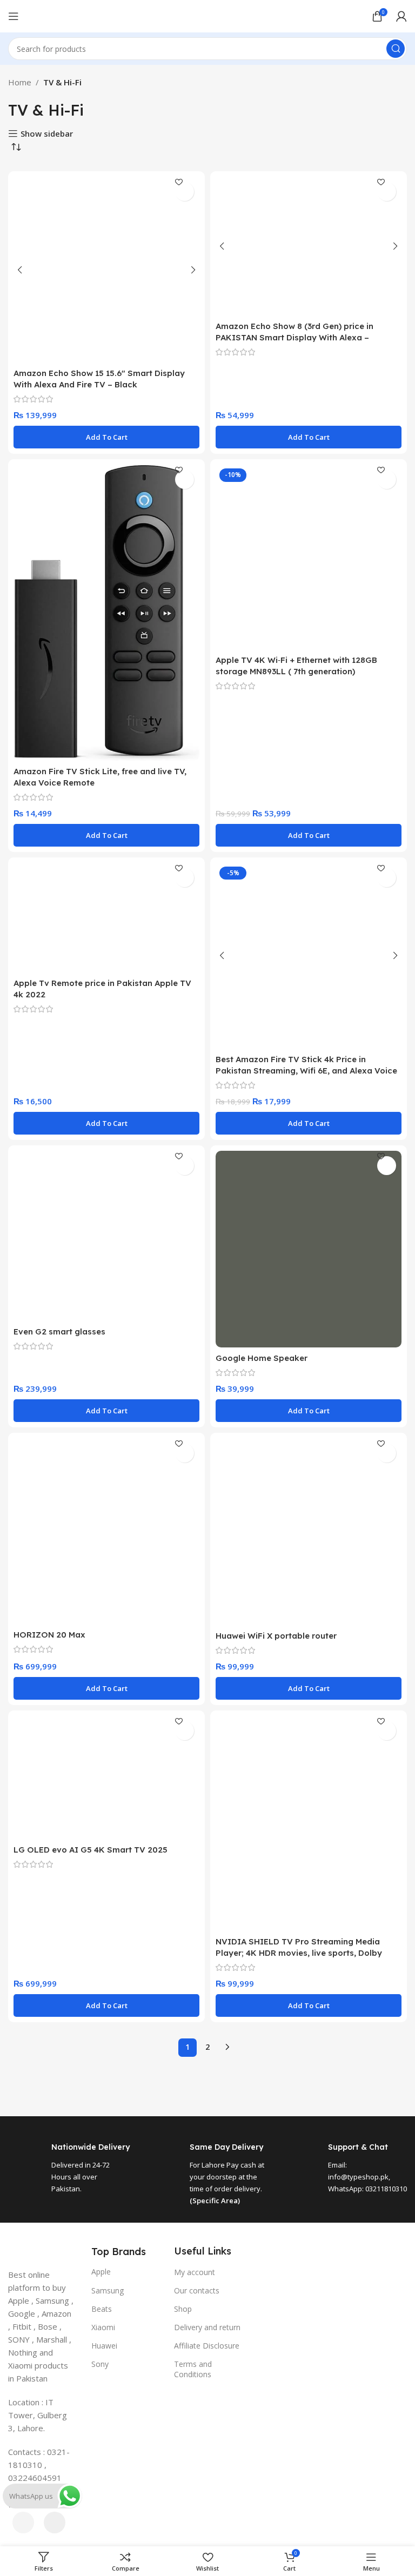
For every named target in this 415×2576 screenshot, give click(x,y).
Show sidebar (47, 133)
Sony (100, 2364)
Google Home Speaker (262, 1358)
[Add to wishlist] (185, 192)
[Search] (396, 49)
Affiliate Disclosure (207, 2346)
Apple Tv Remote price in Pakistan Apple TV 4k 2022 (102, 989)
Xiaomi (103, 2327)
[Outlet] (207, 2388)
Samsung (108, 2290)
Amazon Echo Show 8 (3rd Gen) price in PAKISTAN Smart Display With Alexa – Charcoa (294, 337)
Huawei (104, 2346)
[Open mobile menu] (14, 16)
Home (20, 82)
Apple (101, 2272)
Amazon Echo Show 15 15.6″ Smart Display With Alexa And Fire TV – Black (99, 379)
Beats (102, 2309)
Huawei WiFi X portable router (276, 1636)
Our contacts (197, 2290)
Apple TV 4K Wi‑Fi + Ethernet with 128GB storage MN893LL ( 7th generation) (296, 666)
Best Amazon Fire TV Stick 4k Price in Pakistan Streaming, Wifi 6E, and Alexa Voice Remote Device (306, 1071)
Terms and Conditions (193, 2369)
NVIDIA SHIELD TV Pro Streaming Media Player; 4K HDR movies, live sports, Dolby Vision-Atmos (299, 1953)
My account (195, 2272)
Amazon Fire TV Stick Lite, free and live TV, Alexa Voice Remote (100, 777)
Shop (183, 2309)
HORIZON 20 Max (49, 1635)
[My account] (401, 16)
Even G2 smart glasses (59, 1331)
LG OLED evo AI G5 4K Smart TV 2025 (91, 1850)
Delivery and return (207, 2327)
